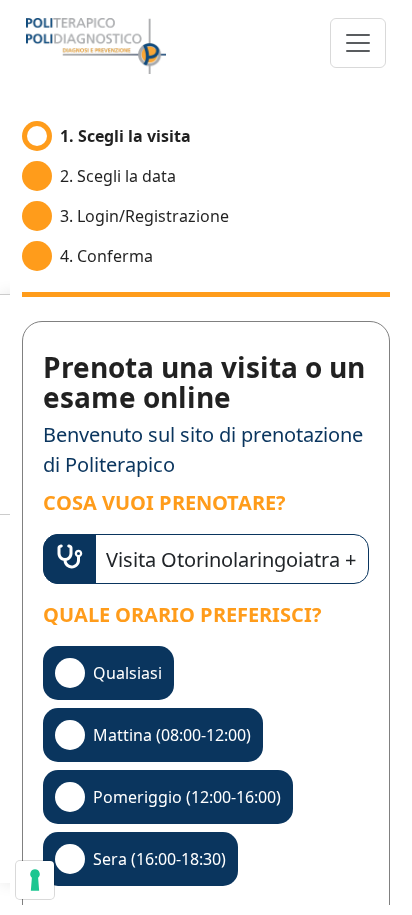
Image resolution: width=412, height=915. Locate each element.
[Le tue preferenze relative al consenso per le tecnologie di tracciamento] (35, 880)
